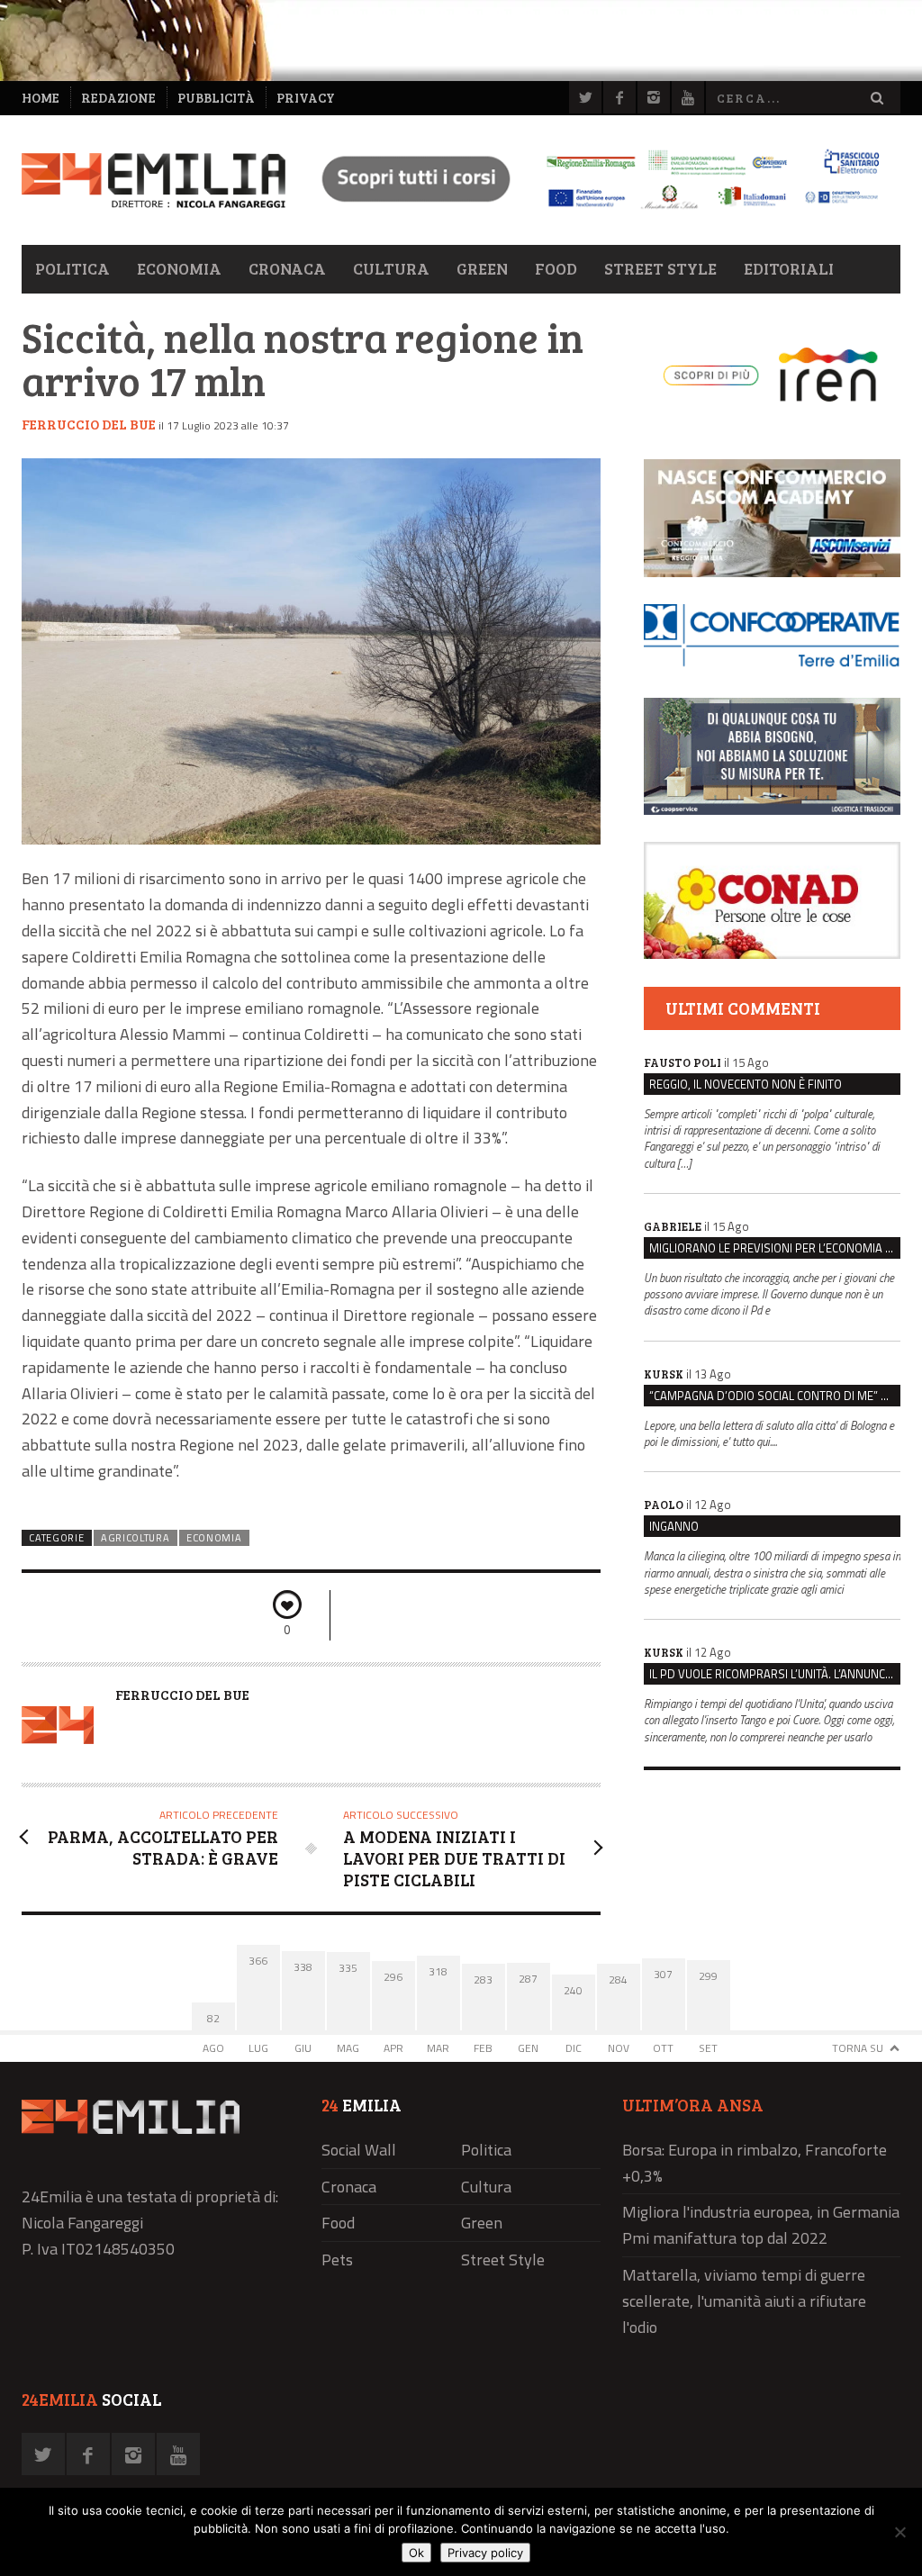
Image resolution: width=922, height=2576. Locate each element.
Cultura (391, 268)
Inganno (674, 1526)
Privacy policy (485, 2553)
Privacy (306, 98)
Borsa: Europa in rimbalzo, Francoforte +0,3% (755, 2163)
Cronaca (287, 268)
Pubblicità (216, 98)
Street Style (660, 268)
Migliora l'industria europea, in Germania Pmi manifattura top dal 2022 (761, 2225)
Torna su (858, 2048)
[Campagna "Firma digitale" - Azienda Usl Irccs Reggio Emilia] (593, 211)
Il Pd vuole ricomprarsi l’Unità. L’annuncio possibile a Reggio (775, 1674)
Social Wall (359, 2150)
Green (482, 268)
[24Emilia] (154, 181)
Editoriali (789, 268)
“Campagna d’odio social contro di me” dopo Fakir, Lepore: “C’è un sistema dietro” (775, 1396)
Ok (416, 2553)
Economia (179, 268)
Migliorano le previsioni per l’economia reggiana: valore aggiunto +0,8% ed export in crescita (775, 1248)
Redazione (118, 98)
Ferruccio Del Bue (89, 424)
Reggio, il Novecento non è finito (746, 1084)
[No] (899, 2532)
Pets (337, 2260)
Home (41, 98)
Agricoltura (136, 1538)
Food (556, 268)
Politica (72, 268)
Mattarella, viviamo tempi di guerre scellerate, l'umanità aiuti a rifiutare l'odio (744, 2301)
